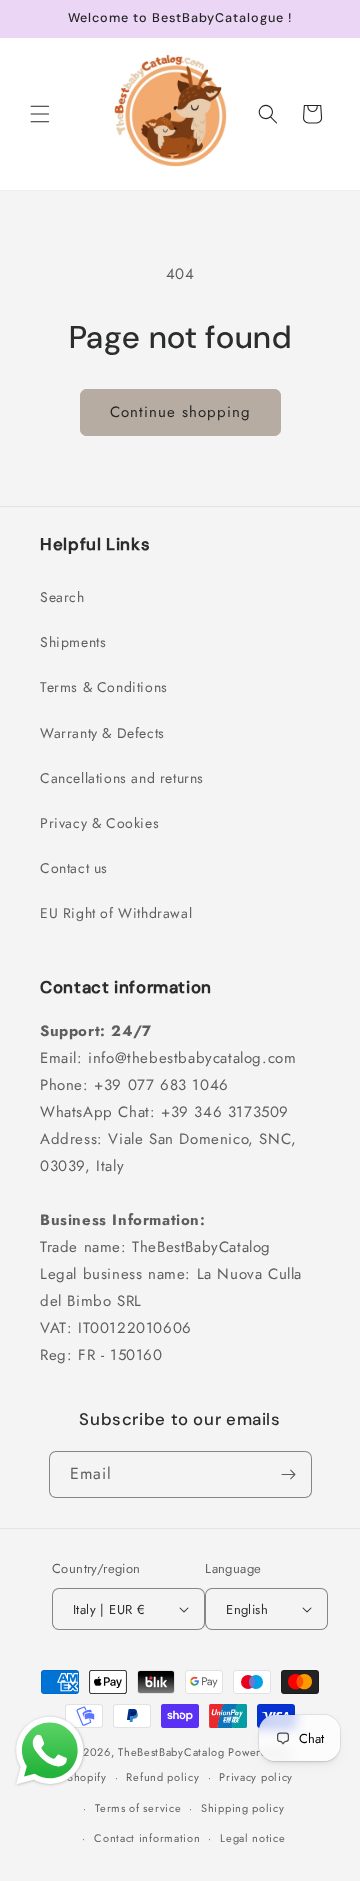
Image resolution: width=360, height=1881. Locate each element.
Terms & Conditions (104, 687)
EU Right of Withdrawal (116, 913)
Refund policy (162, 1777)
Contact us (74, 868)
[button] (40, 114)
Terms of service (138, 1808)
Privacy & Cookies (99, 823)
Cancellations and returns (122, 778)
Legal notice (252, 1838)
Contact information (147, 1838)
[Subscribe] (289, 1474)
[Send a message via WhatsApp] (50, 1751)
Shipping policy (243, 1808)
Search (62, 597)
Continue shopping (180, 412)
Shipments (73, 642)
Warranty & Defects (102, 733)
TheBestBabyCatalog (171, 1752)
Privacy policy (256, 1777)
